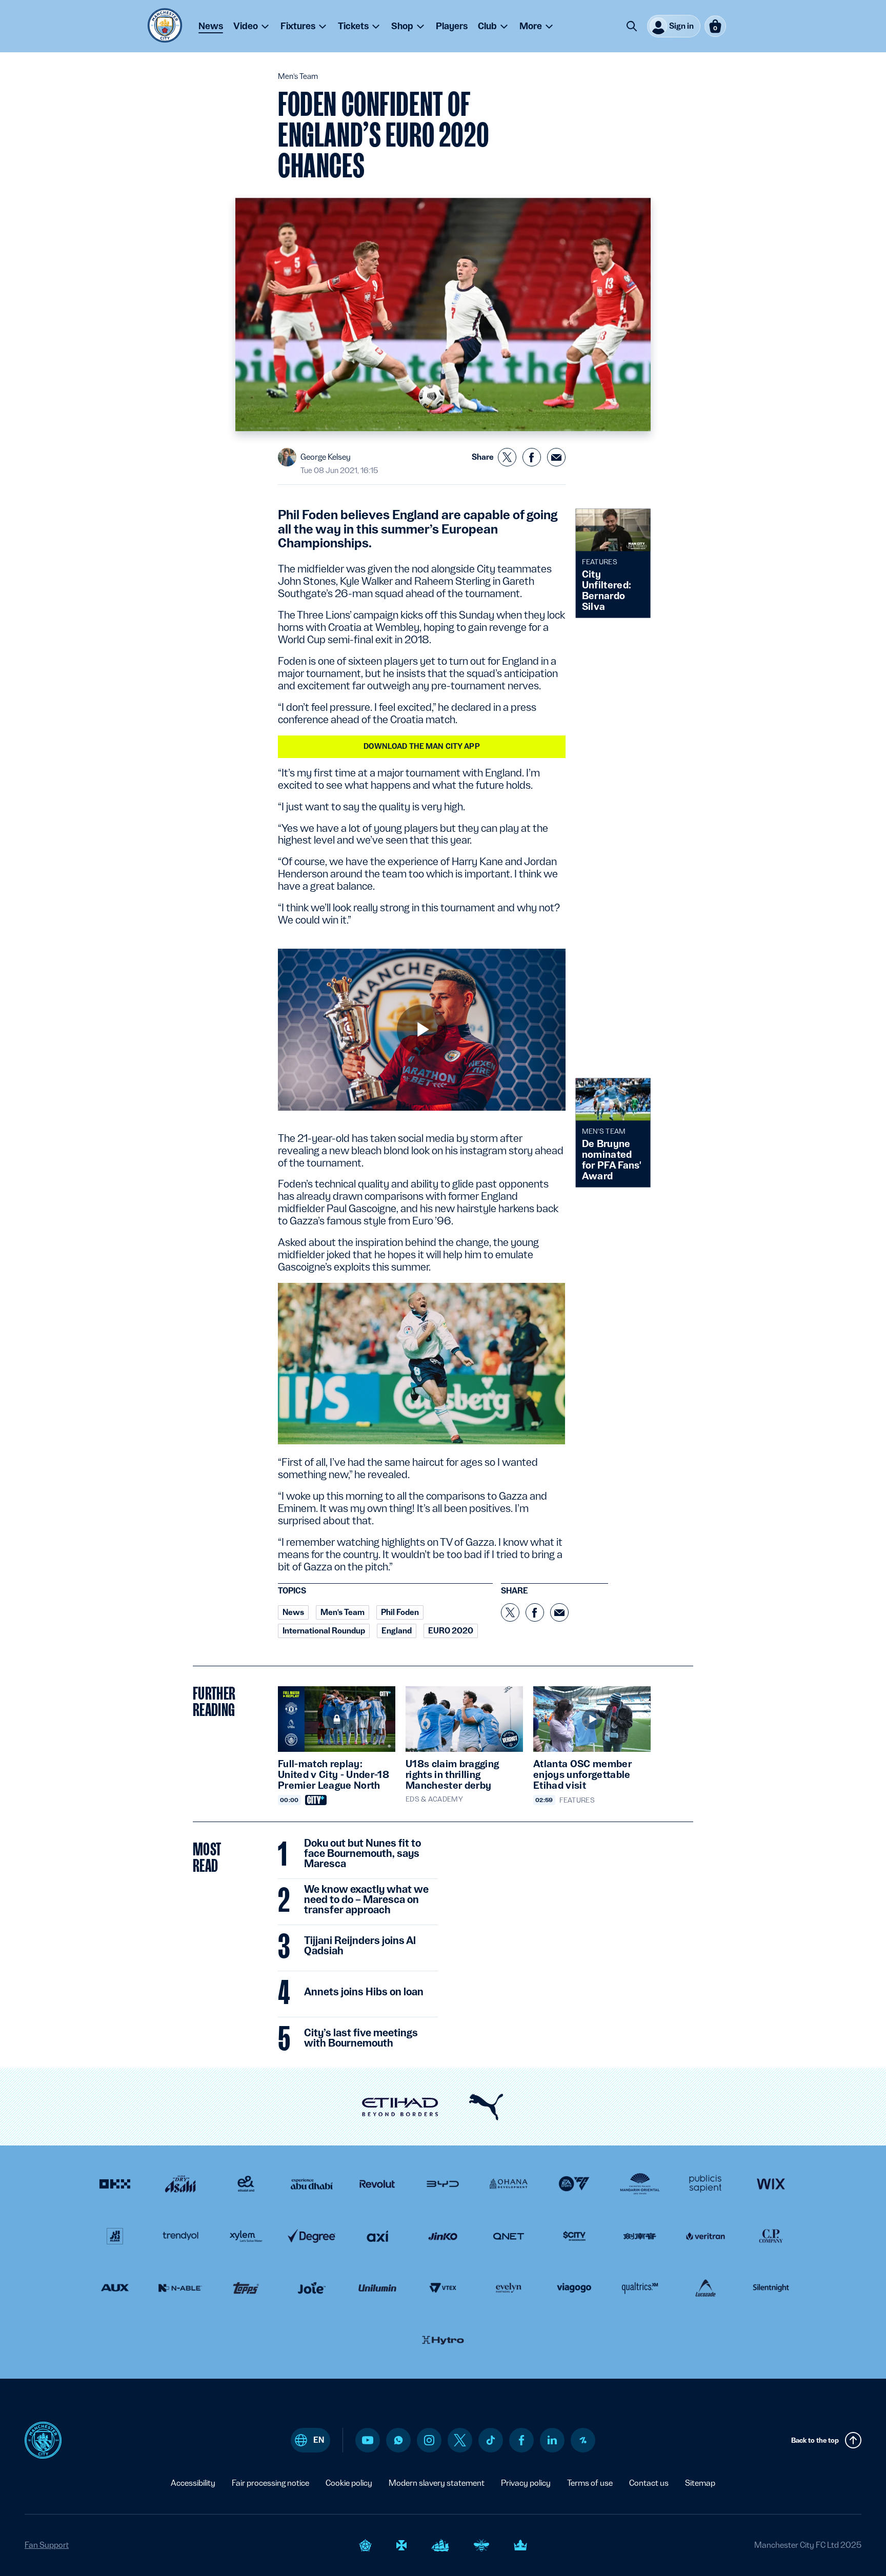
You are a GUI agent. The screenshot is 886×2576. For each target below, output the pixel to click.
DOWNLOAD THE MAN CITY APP (422, 746)
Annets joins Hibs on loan (364, 1992)
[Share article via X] (507, 457)
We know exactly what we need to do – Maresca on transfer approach (366, 1900)
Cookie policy (349, 2483)
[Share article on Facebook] (532, 457)
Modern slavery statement (437, 2483)
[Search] (632, 26)
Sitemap (700, 2483)
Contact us (649, 2483)
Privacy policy (526, 2483)
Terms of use (590, 2483)
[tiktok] (491, 2440)
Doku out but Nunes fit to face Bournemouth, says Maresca (363, 1854)
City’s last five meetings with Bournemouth (361, 2038)
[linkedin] (552, 2440)
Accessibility (193, 2483)
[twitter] (460, 2440)
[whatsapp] (398, 2440)
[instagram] (429, 2440)
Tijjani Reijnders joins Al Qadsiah (360, 1946)
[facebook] (522, 2440)
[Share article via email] (556, 457)
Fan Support (47, 2545)
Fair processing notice (270, 2483)
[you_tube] (368, 2440)
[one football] (583, 2440)
